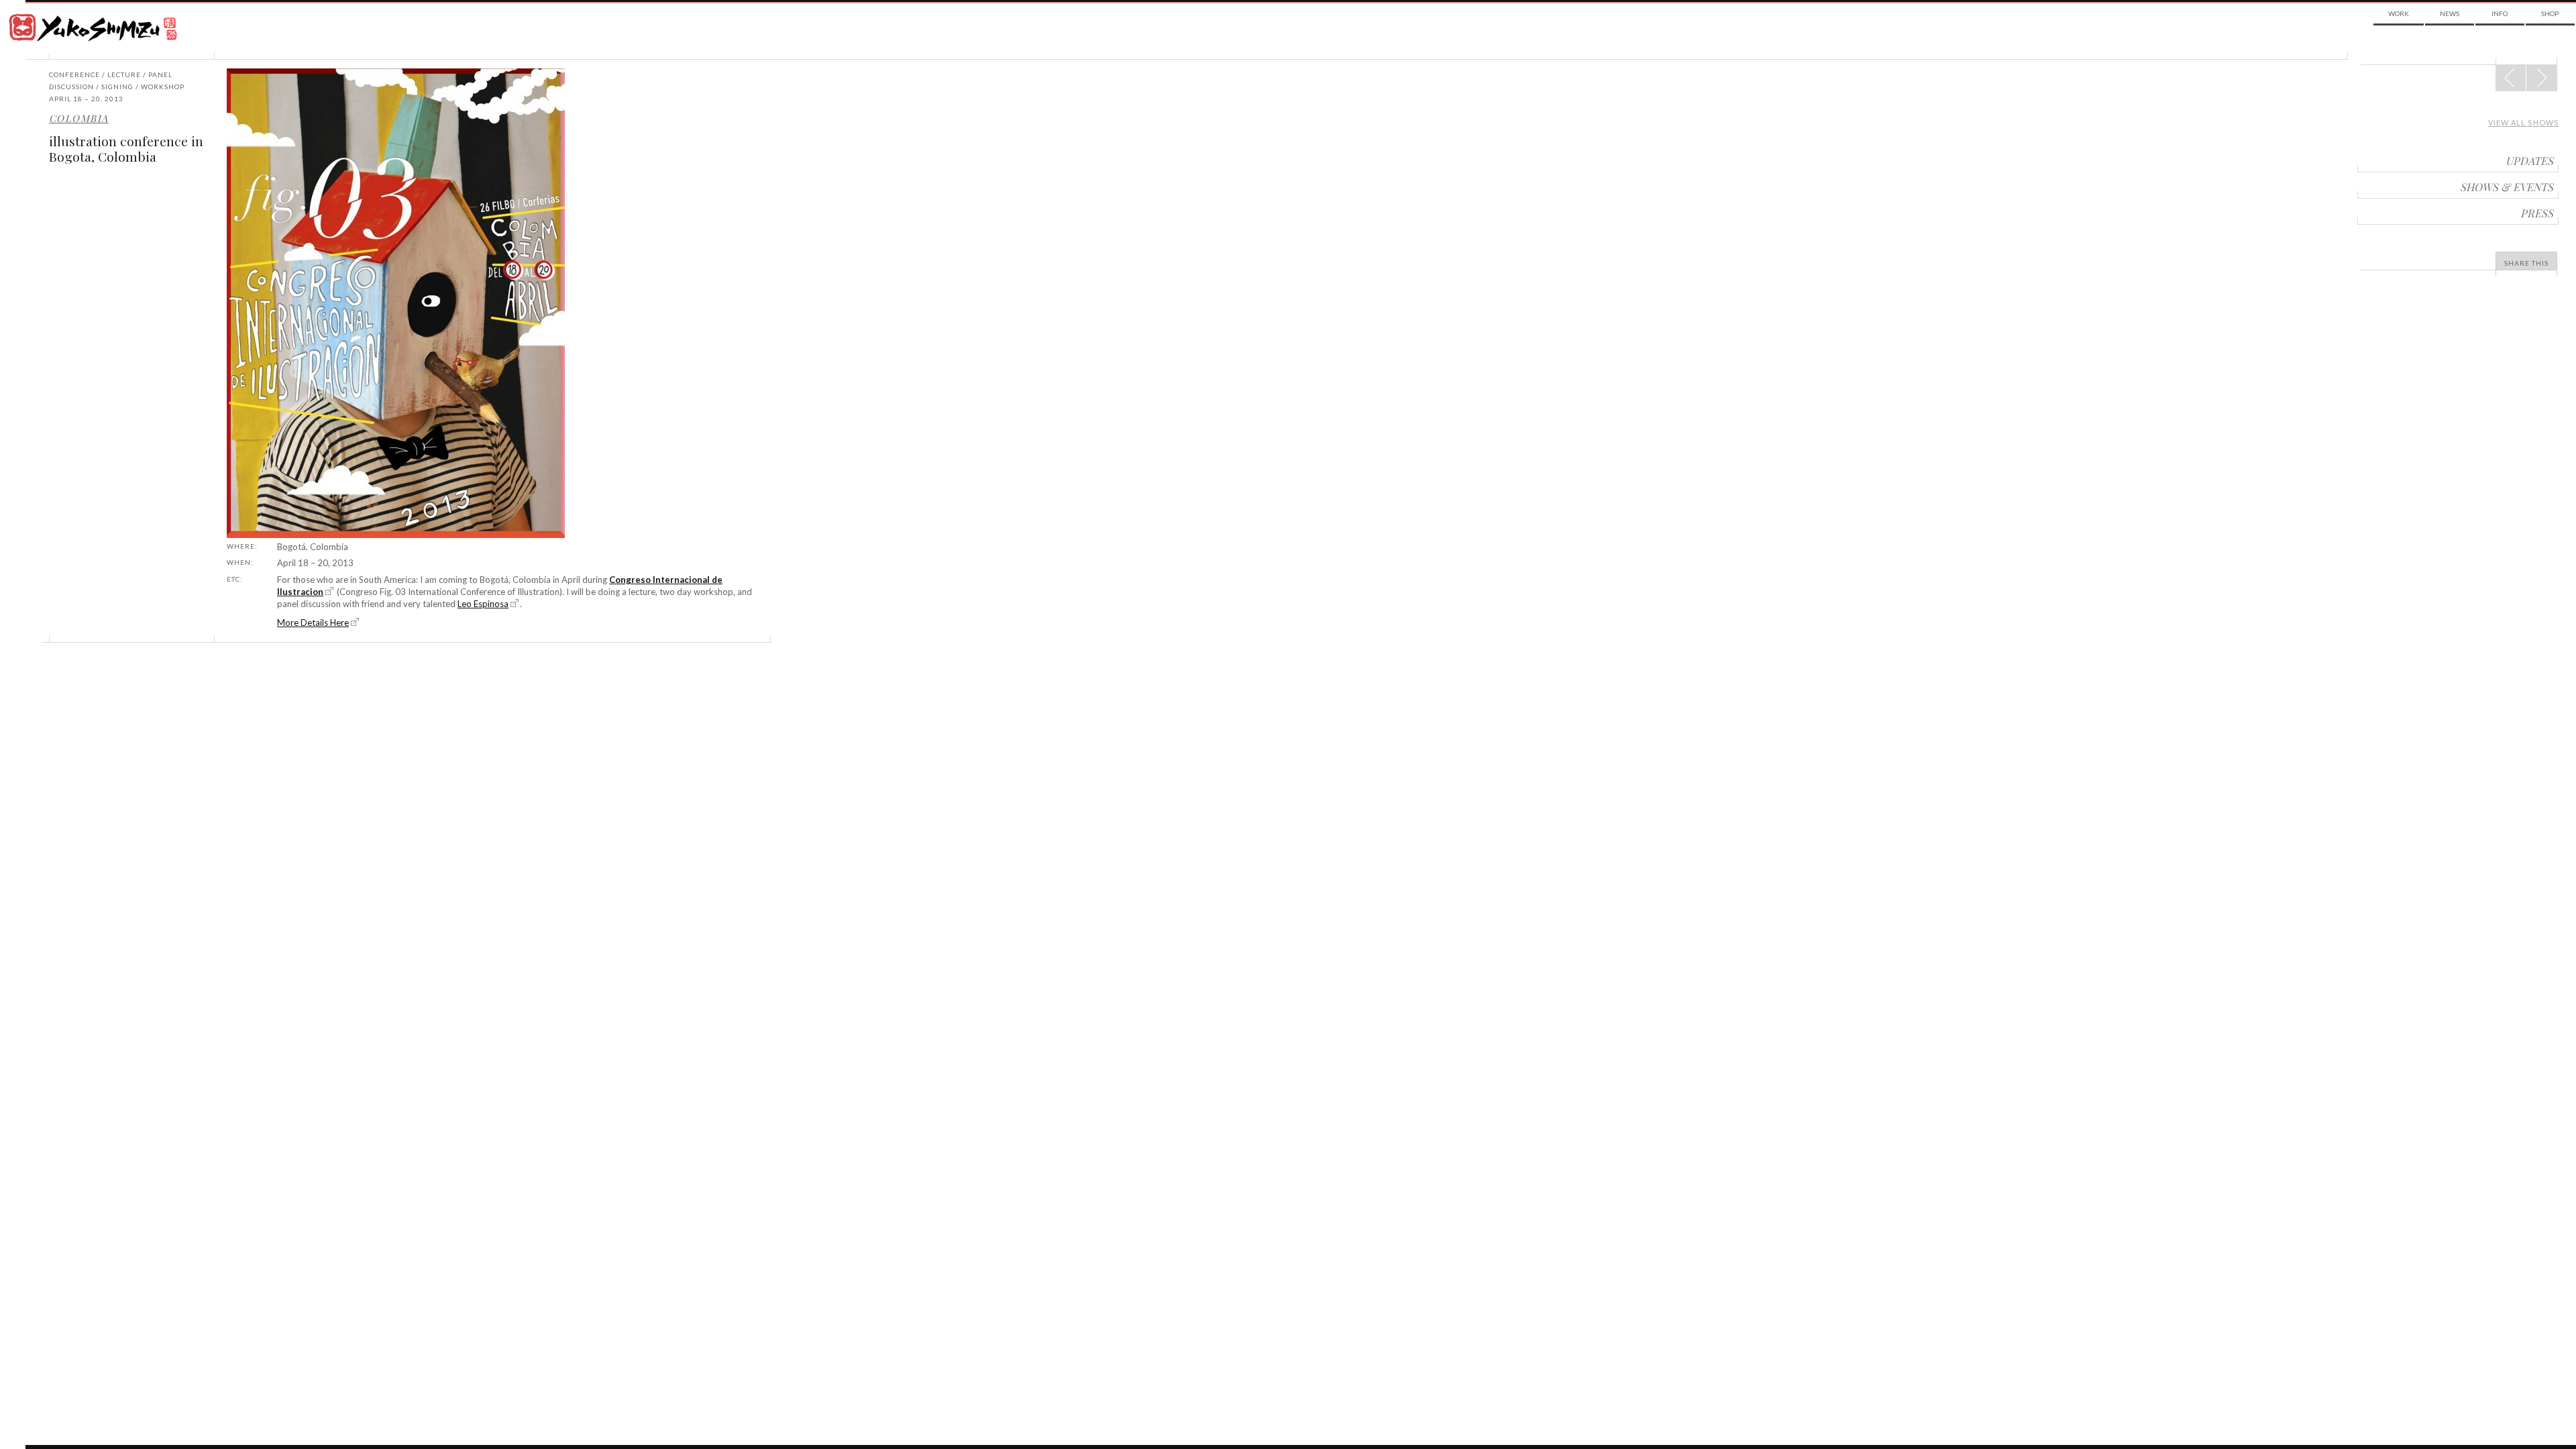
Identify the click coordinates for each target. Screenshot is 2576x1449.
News (2450, 13)
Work (2399, 13)
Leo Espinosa (483, 604)
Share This (2526, 263)
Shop (2550, 13)
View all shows (2523, 122)
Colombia (79, 118)
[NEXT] (2511, 78)
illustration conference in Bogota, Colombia (126, 149)
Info (2500, 13)
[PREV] (2541, 78)
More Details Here (313, 623)
